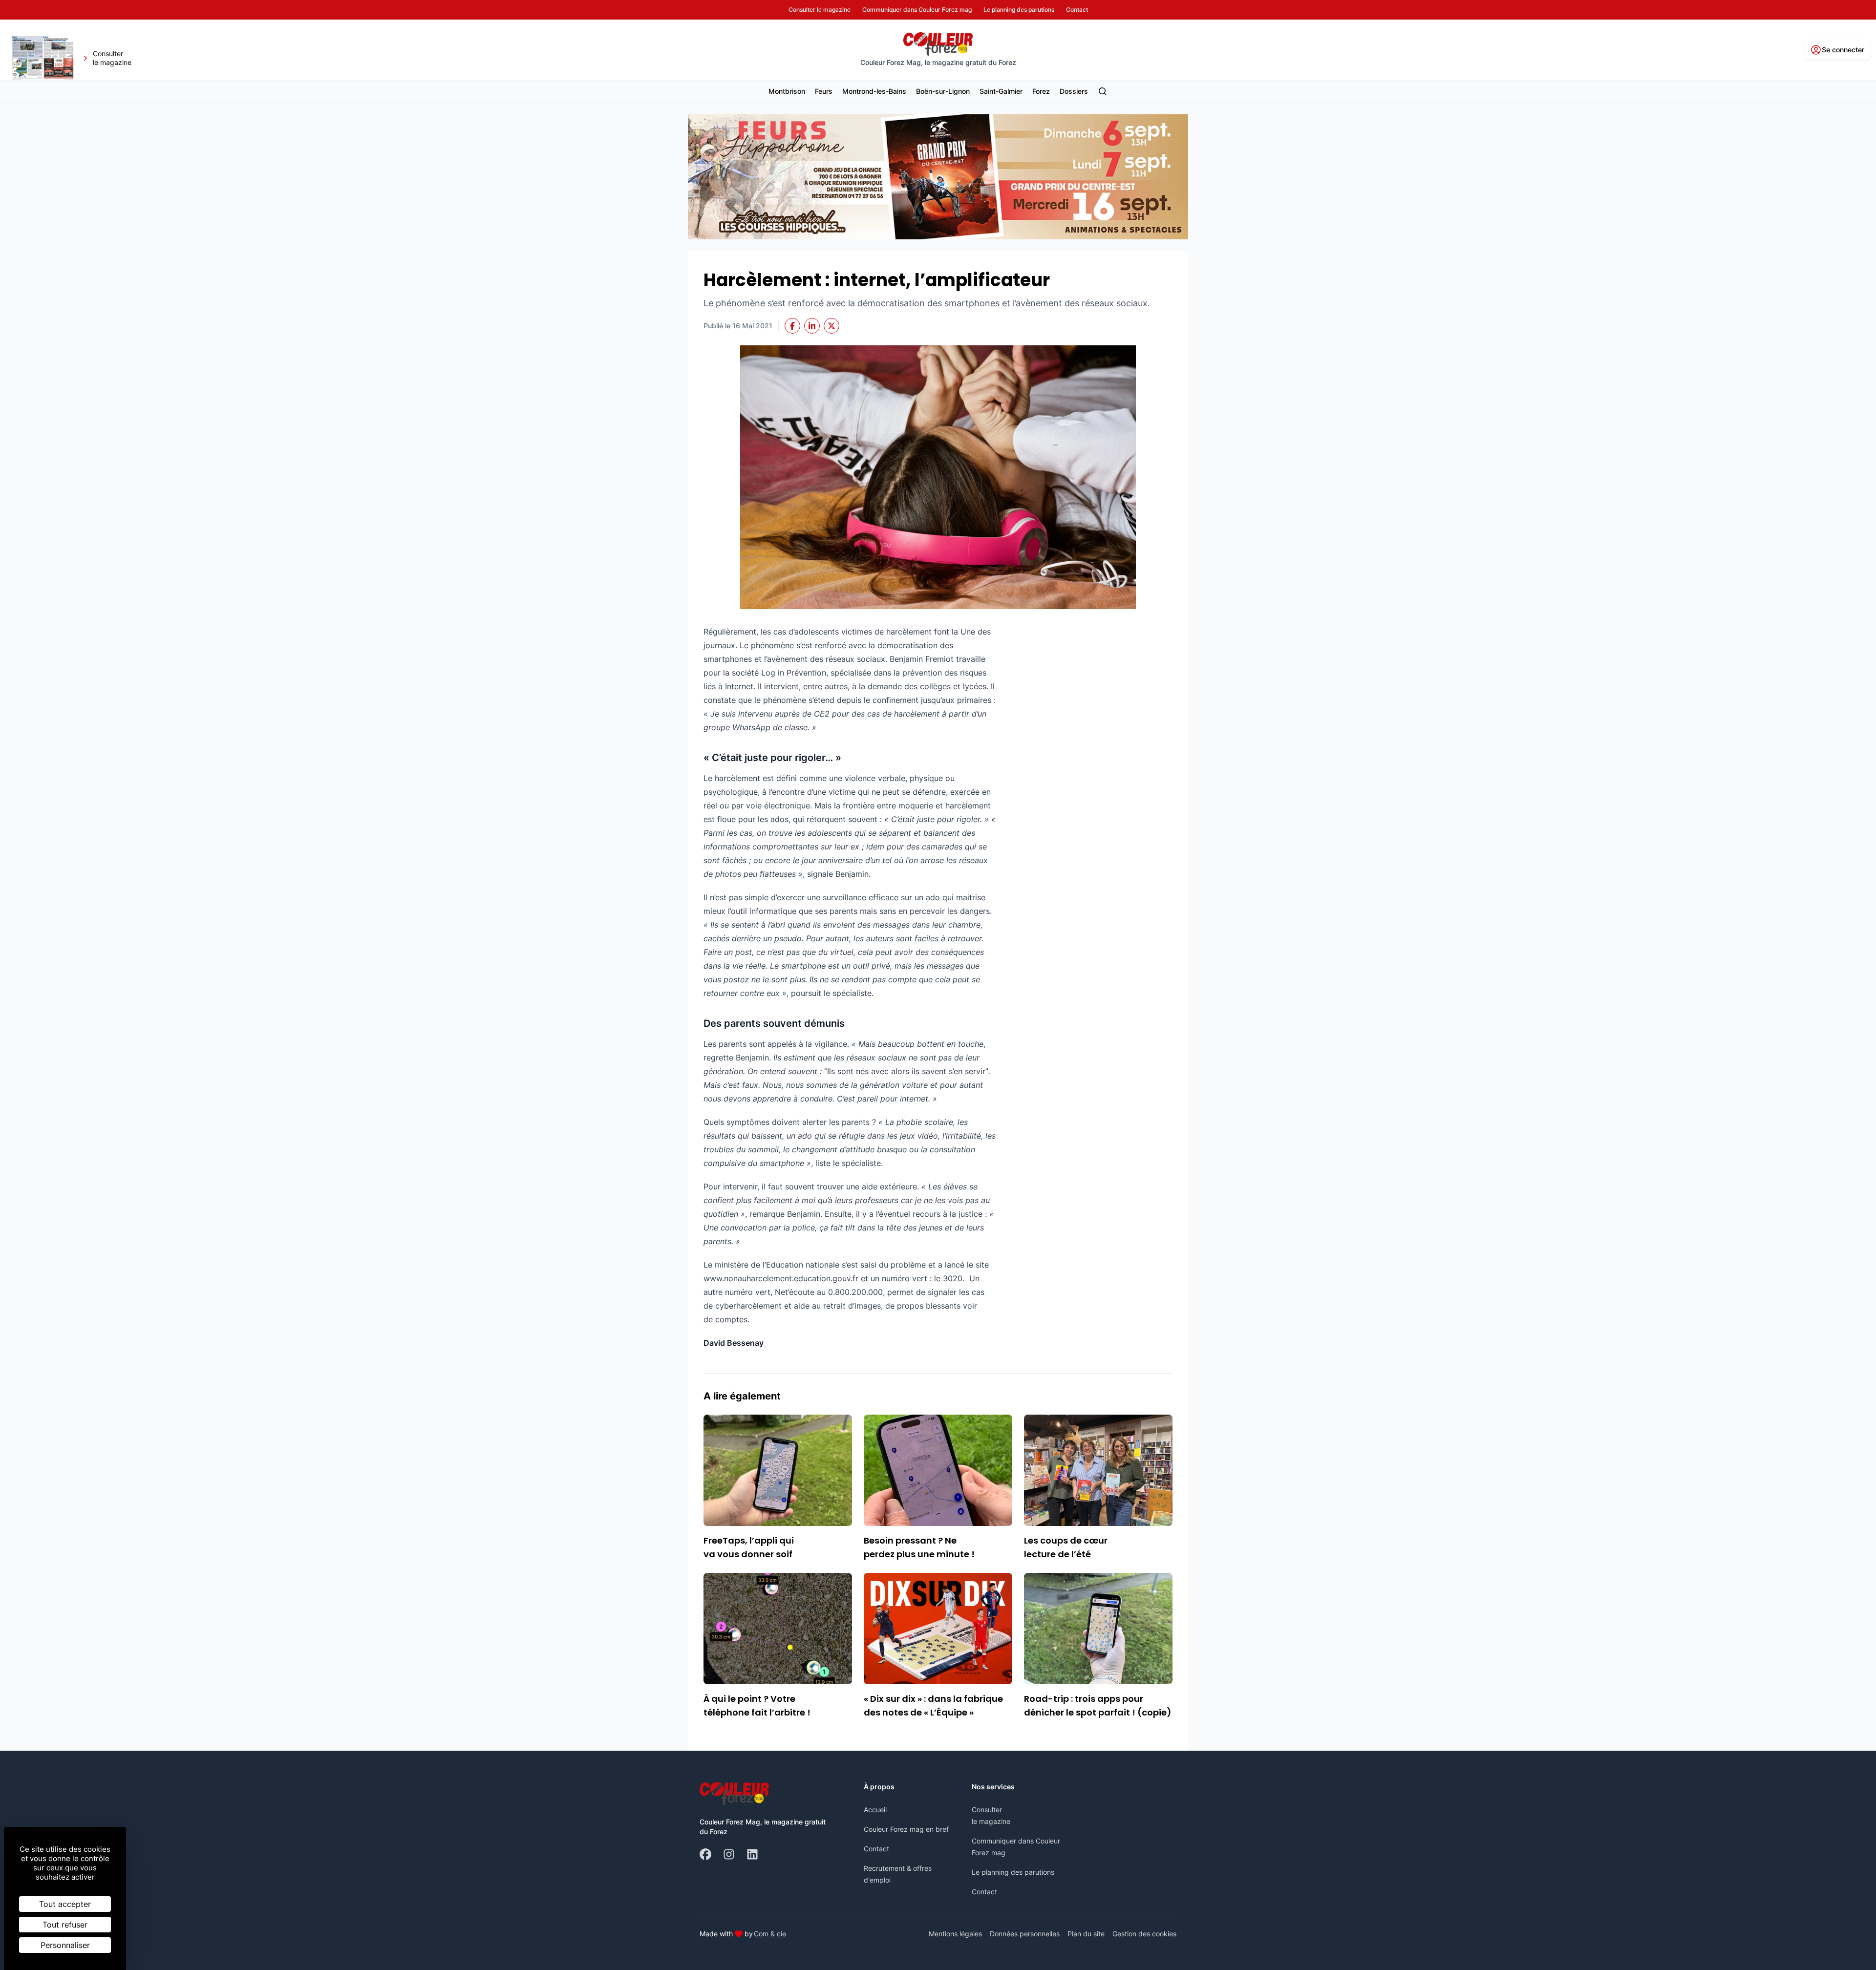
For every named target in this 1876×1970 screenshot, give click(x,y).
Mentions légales (955, 1934)
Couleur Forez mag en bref (906, 1829)
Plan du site (1086, 1934)
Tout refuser (65, 1925)
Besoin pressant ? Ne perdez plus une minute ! (919, 1547)
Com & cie (770, 1933)
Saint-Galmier (1001, 91)
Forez (1041, 91)
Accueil (875, 1810)
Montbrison (787, 91)
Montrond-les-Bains (874, 91)
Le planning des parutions (1013, 1872)
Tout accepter (65, 1904)
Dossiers (1074, 91)
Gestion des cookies (1144, 1934)
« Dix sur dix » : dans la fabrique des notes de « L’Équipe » (933, 1705)
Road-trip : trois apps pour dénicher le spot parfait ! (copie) (1098, 1705)
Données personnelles (1025, 1934)
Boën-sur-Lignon (943, 91)
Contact (876, 1849)
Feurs (824, 91)
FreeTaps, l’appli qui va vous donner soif (749, 1547)
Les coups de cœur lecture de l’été (1066, 1547)
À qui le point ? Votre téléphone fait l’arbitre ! (757, 1705)
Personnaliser (65, 1945)
